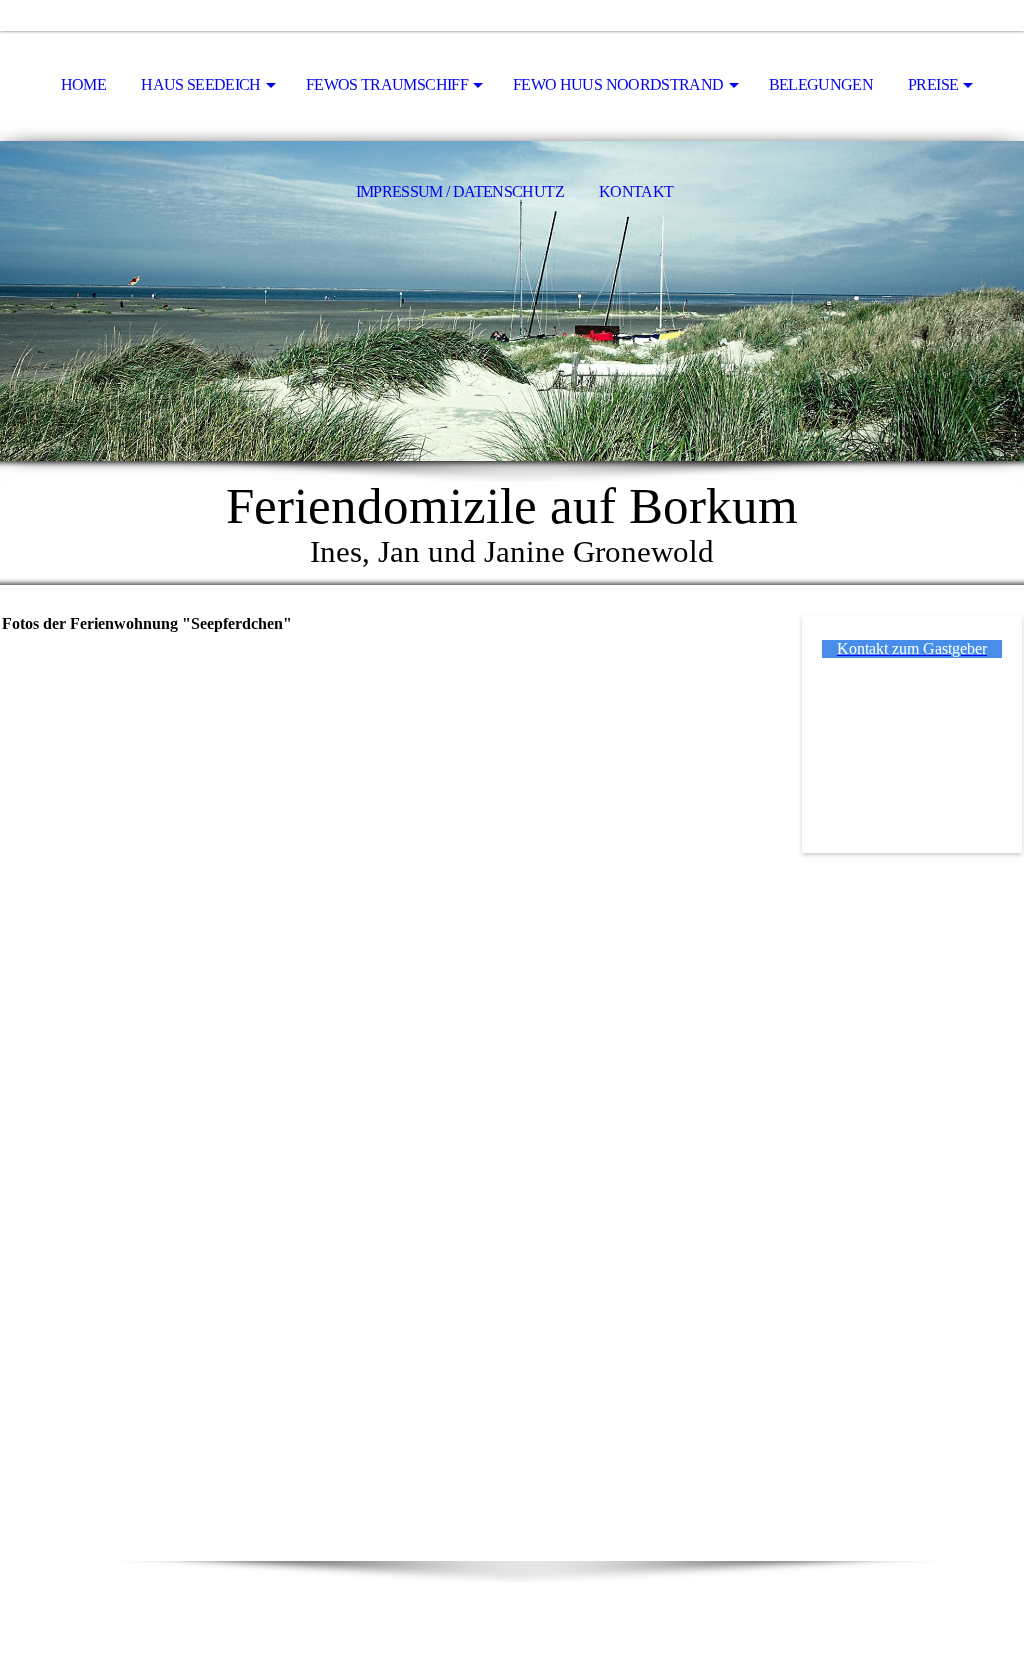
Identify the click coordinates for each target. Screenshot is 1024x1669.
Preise (933, 84)
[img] (512, 301)
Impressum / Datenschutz (460, 191)
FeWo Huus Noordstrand (618, 84)
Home (83, 84)
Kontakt (636, 191)
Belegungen (821, 84)
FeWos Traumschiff (387, 84)
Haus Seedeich (201, 84)
